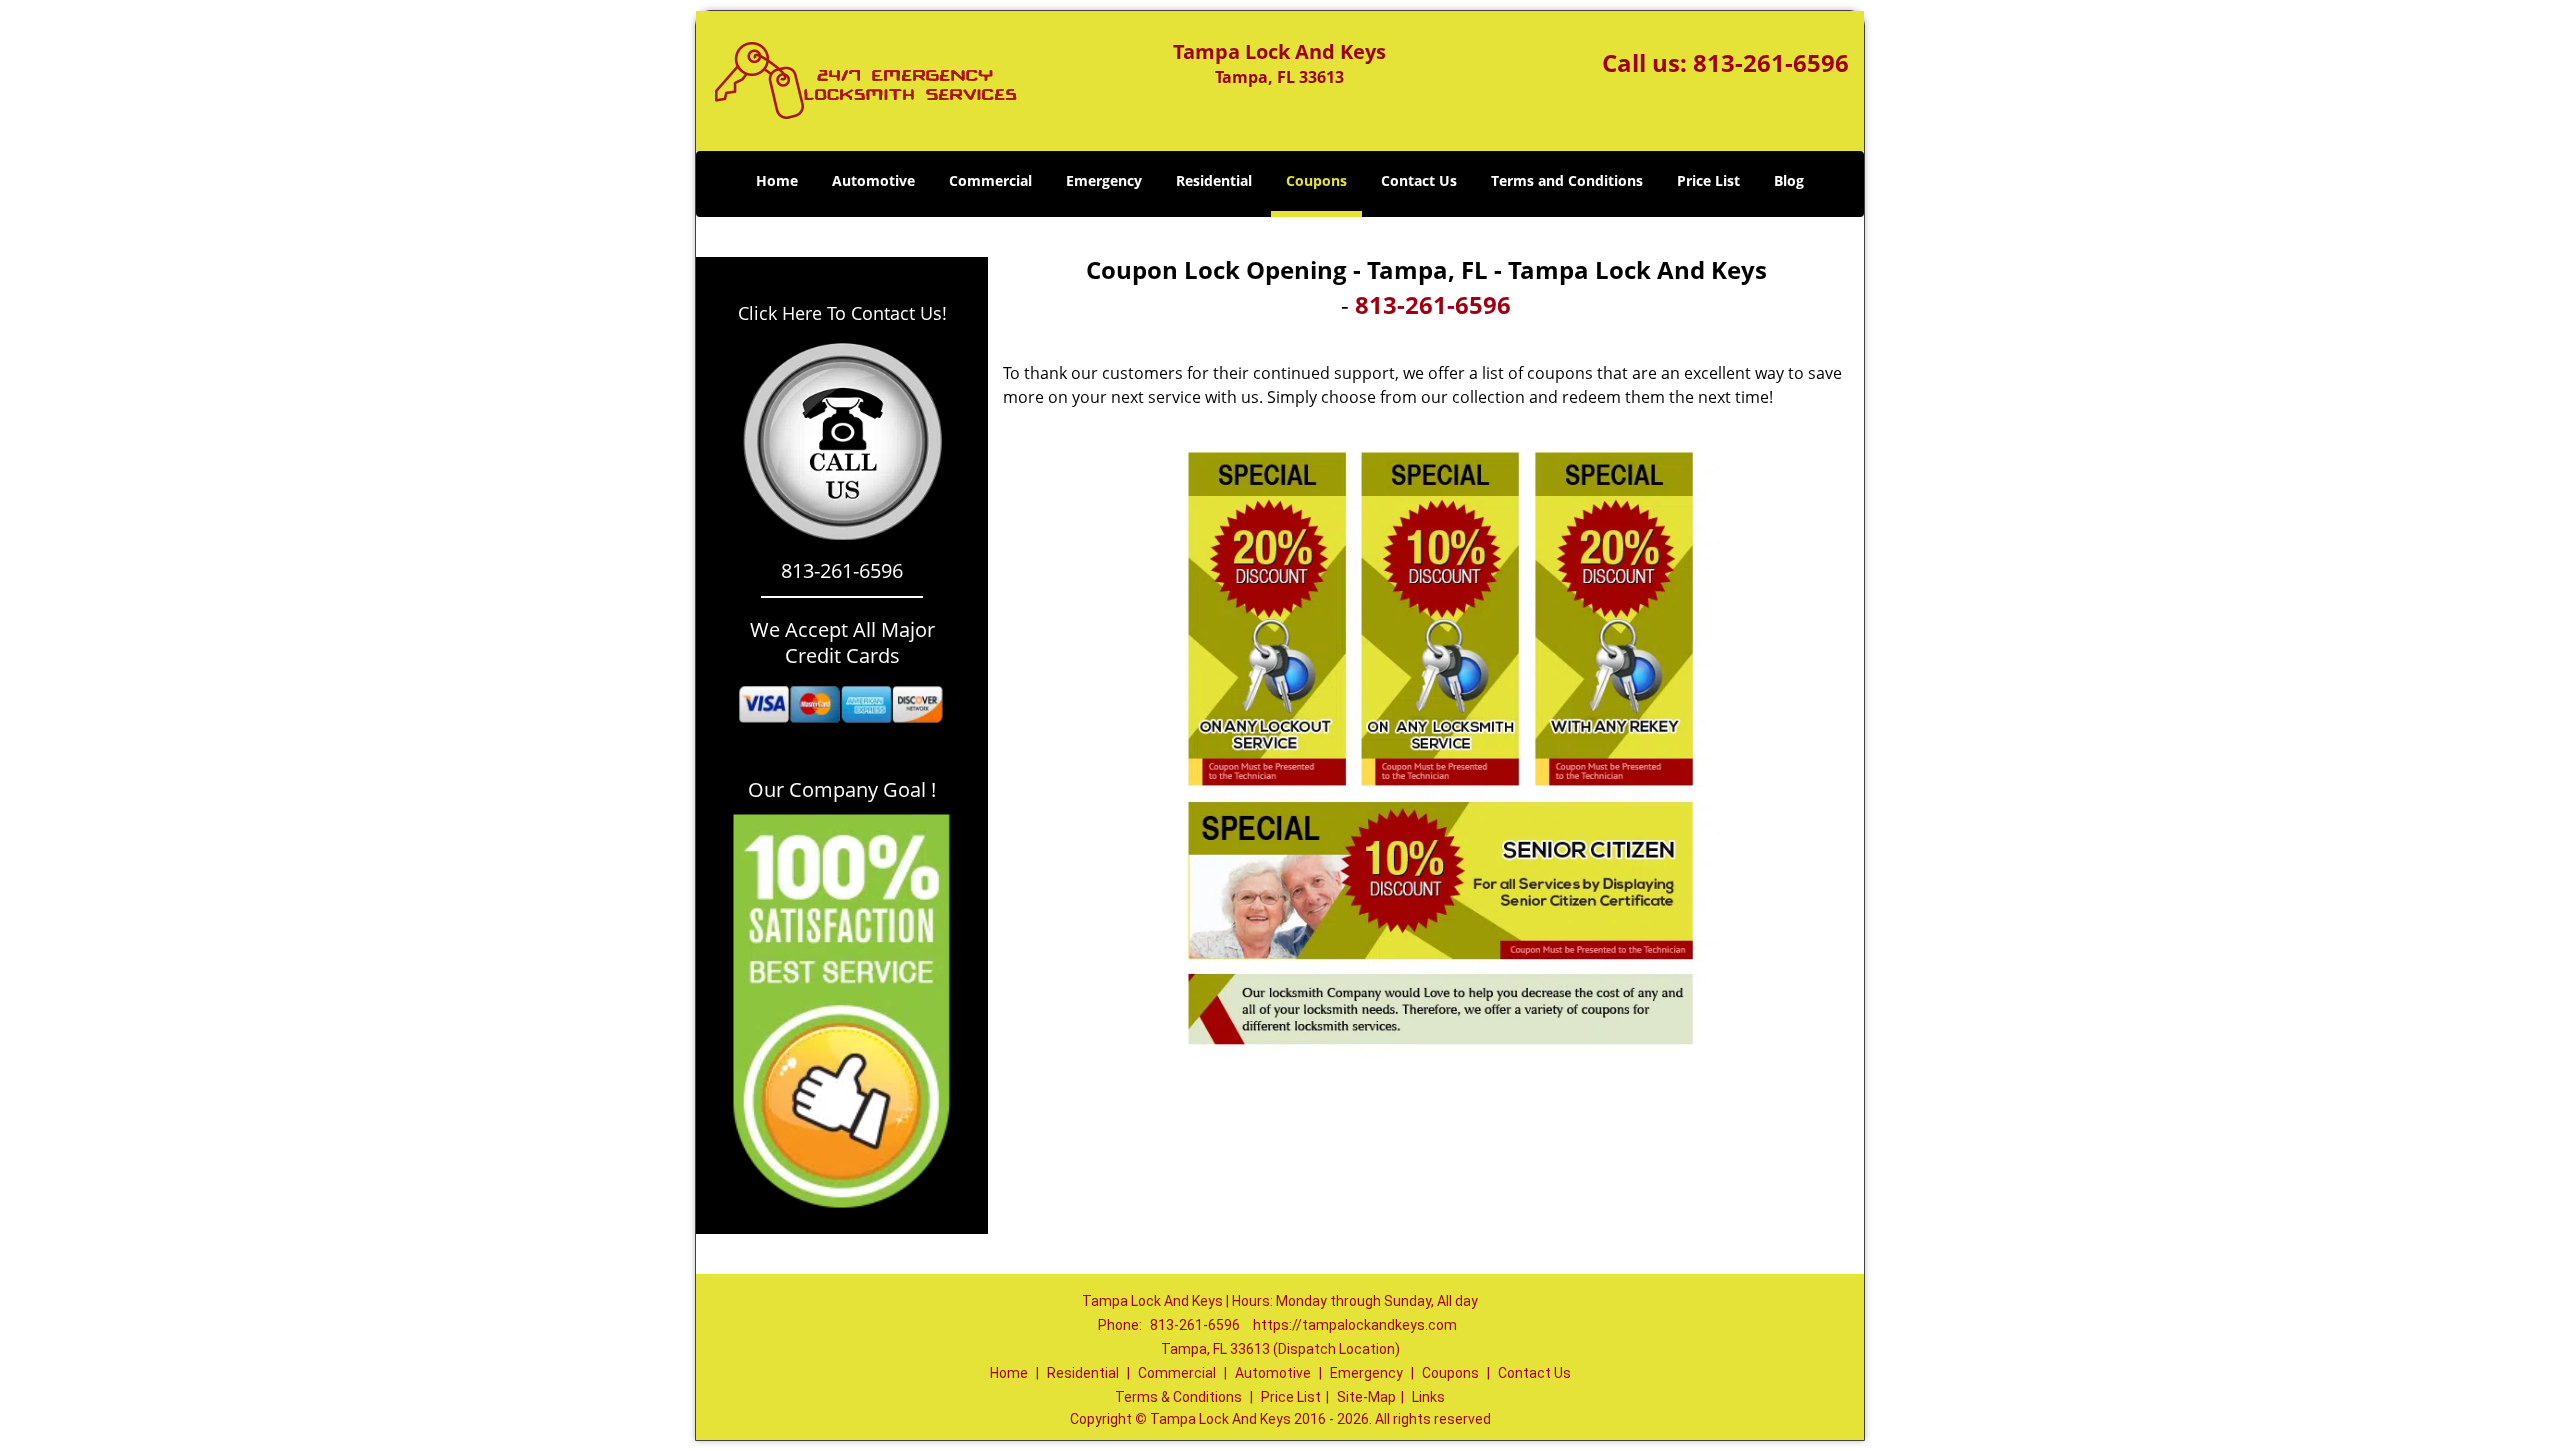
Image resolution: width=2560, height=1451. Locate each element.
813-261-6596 (1771, 62)
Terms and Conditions (1567, 180)
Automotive (873, 180)
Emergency (1104, 180)
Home (777, 180)
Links (1428, 1397)
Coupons (1316, 180)
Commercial (990, 180)
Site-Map (1366, 1397)
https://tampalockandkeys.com (1355, 1325)
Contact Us (1419, 180)
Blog (1789, 180)
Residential (1214, 180)
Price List (1708, 180)
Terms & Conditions (1178, 1397)
